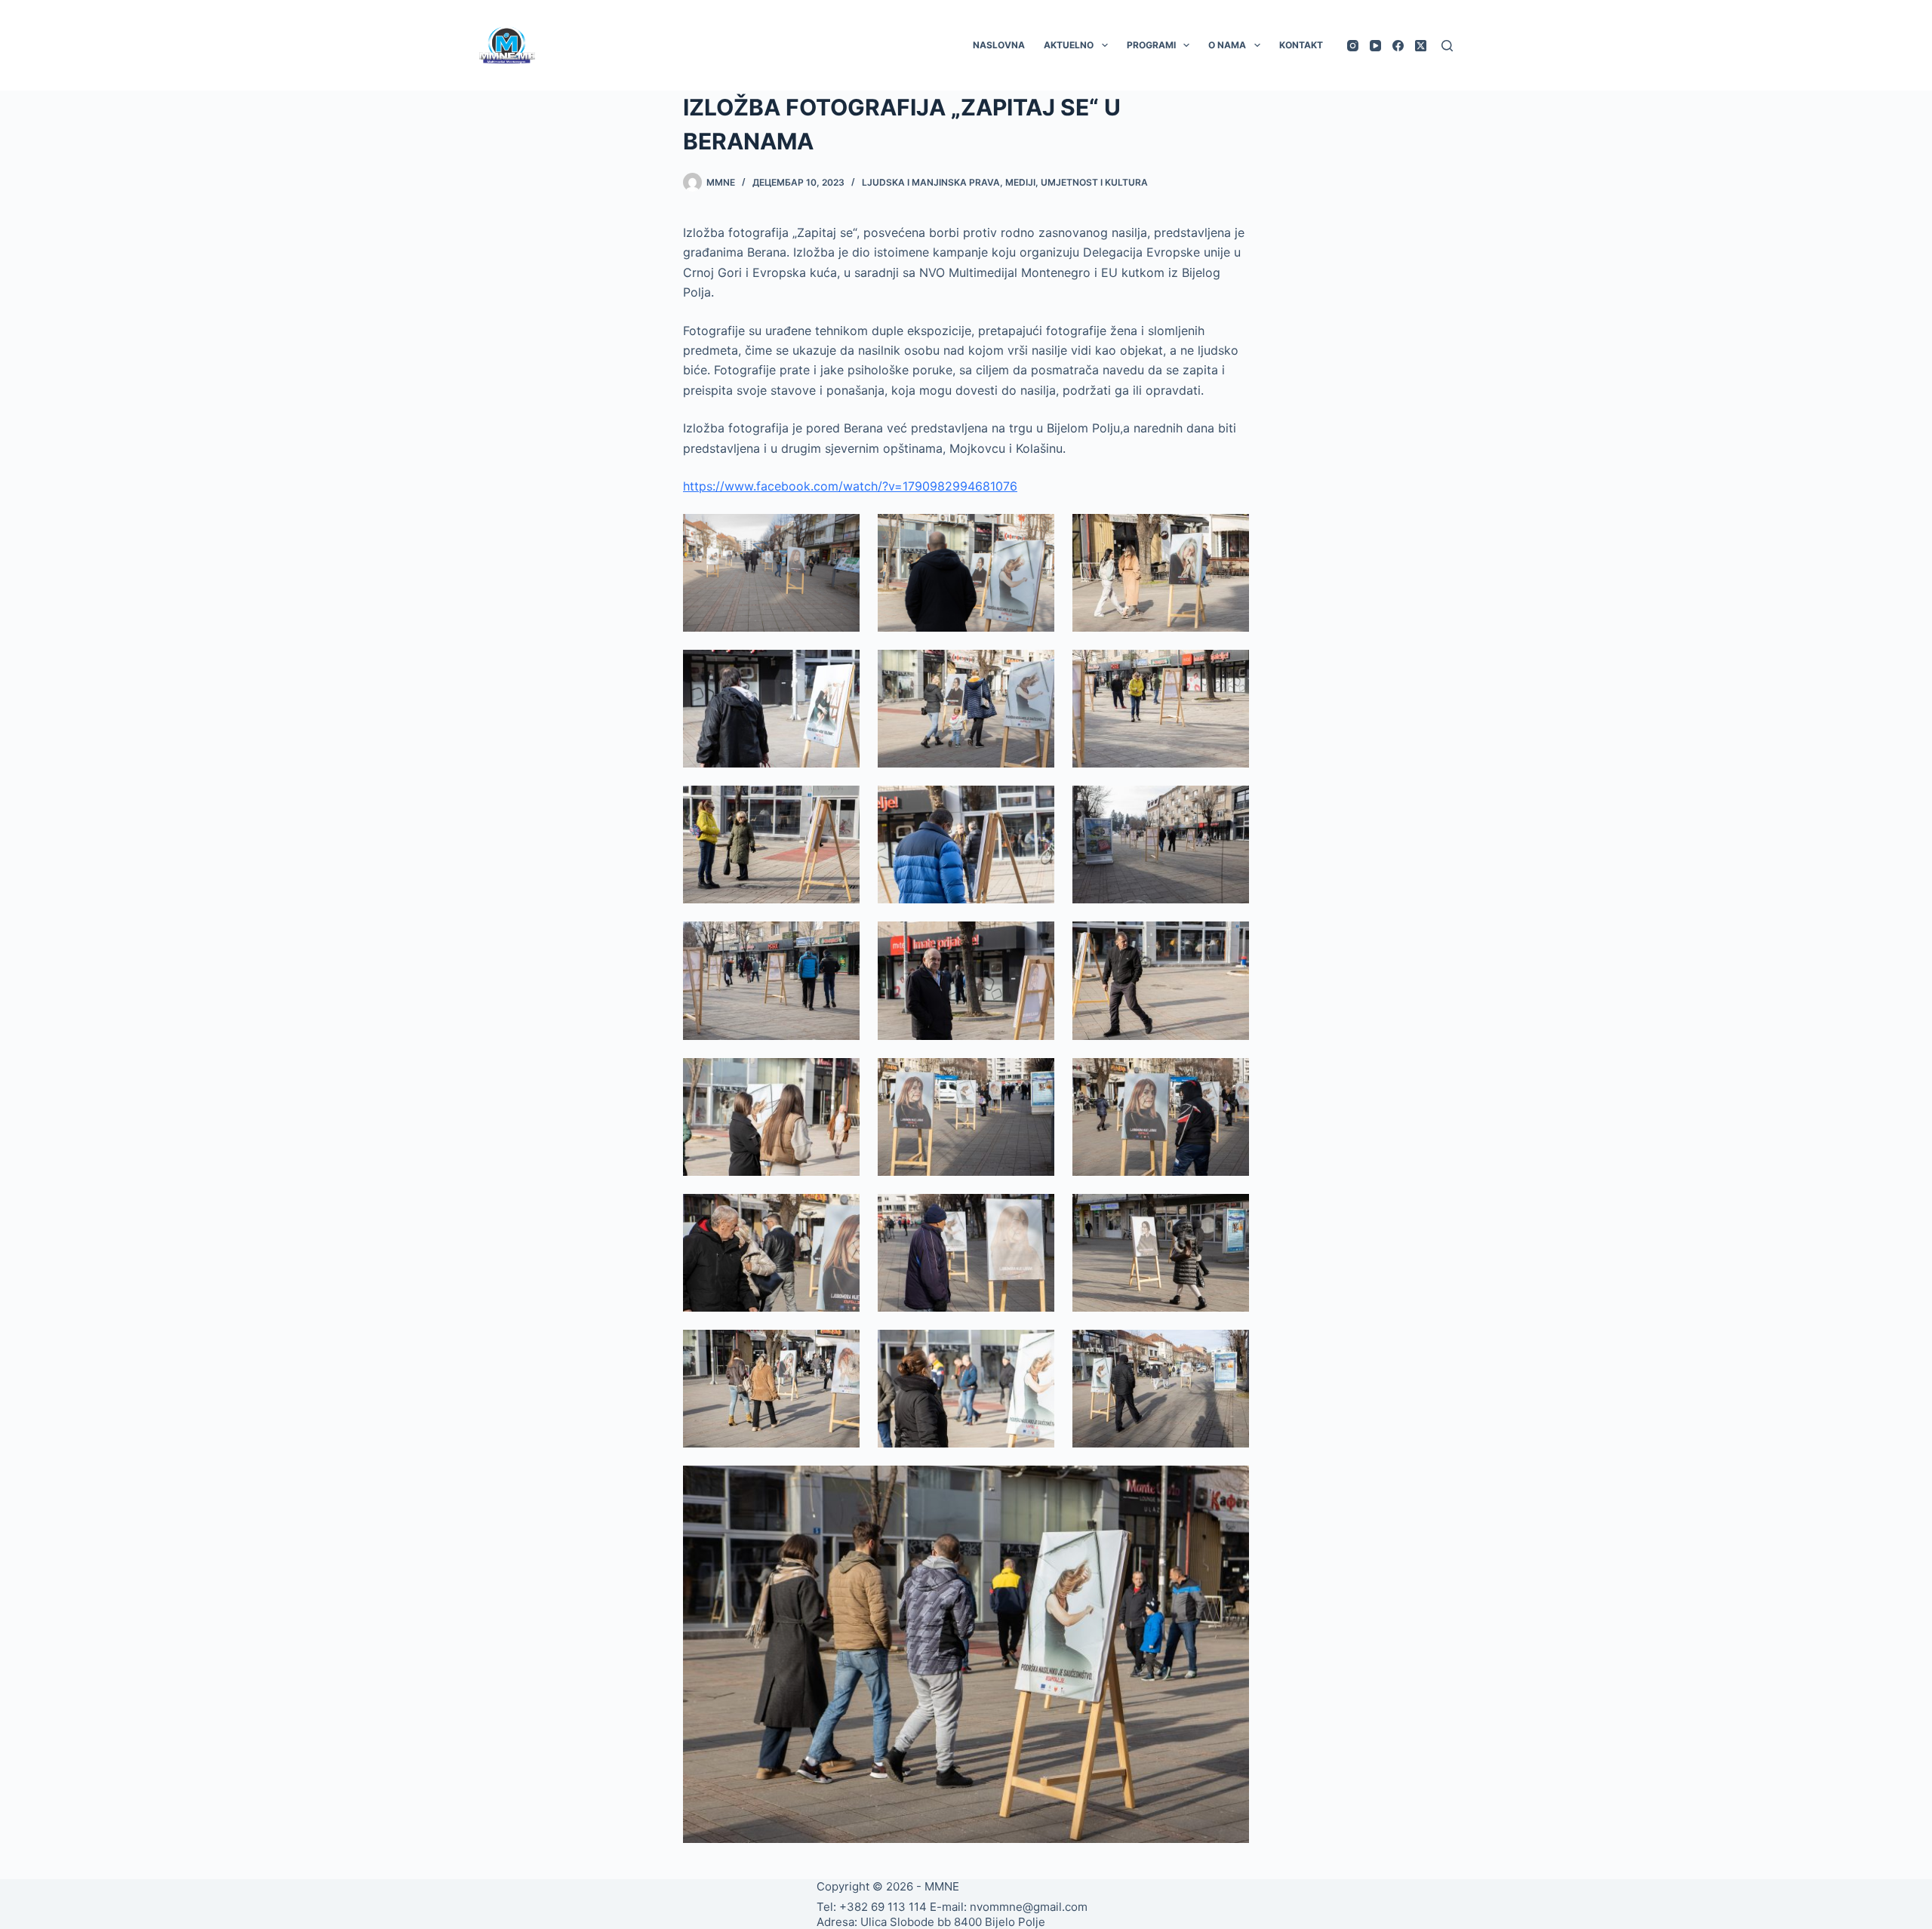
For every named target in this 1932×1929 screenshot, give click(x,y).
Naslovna (999, 45)
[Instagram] (1353, 46)
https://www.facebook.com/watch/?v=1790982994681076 (850, 486)
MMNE (942, 1886)
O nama (1227, 45)
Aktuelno (1069, 45)
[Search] (1447, 46)
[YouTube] (1375, 46)
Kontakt (1301, 45)
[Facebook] (1398, 46)
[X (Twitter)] (1421, 46)
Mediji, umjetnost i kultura (1077, 182)
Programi (1151, 45)
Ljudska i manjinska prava (931, 182)
